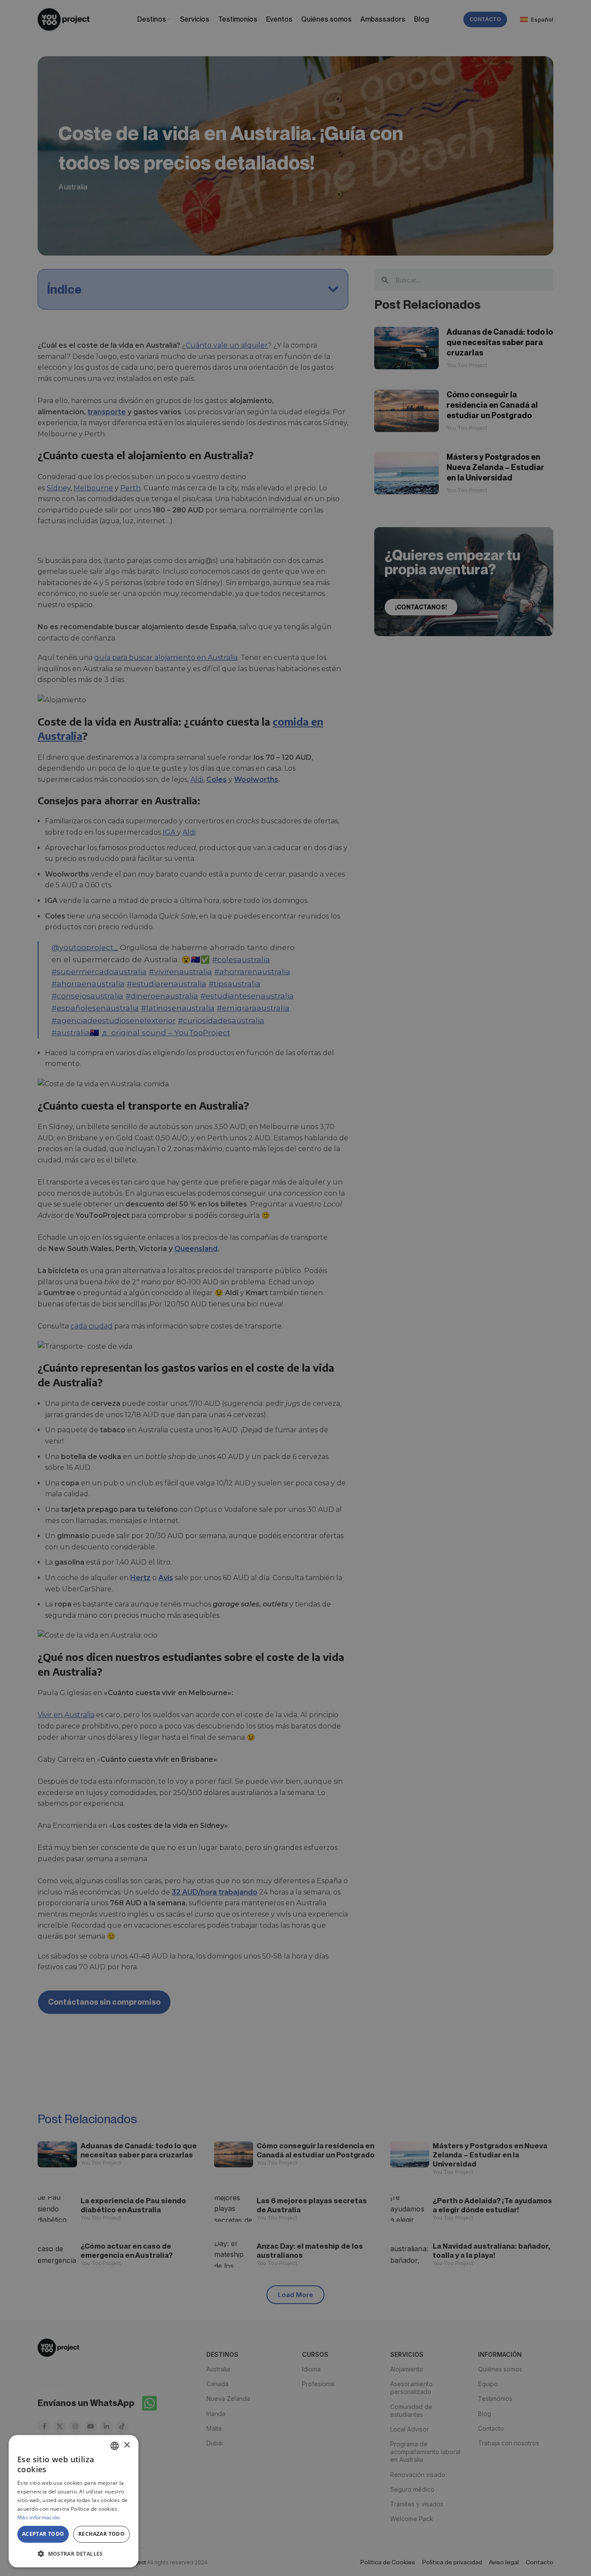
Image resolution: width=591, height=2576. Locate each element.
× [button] (127, 2445)
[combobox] (115, 2446)
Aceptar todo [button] (43, 2534)
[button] (74, 2554)
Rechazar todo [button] (101, 2534)
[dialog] (74, 2501)
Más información (39, 2517)
